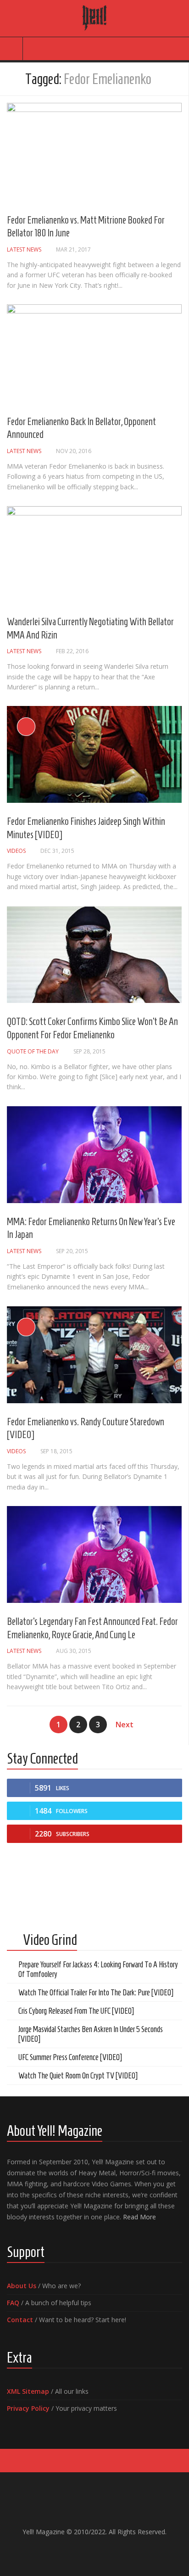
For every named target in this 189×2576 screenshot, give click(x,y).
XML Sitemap (28, 2391)
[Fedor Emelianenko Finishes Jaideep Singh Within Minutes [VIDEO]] (94, 754)
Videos (16, 851)
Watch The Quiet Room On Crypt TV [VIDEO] (78, 2076)
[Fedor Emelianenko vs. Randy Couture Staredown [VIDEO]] (94, 1355)
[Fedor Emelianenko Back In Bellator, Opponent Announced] (94, 354)
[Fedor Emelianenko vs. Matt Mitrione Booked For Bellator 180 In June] (94, 152)
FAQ (13, 2303)
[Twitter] (102, 2551)
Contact (20, 2320)
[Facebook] (72, 2551)
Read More (139, 2217)
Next (125, 1725)
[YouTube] (87, 2551)
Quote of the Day (33, 1051)
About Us (22, 2286)
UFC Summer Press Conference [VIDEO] (70, 2057)
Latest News (24, 249)
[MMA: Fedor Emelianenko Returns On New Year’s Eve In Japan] (94, 1155)
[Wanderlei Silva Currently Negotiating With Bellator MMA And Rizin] (94, 555)
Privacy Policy (28, 2408)
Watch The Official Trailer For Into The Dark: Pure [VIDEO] (96, 1993)
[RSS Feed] (117, 2551)
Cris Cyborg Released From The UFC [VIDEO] (76, 2011)
